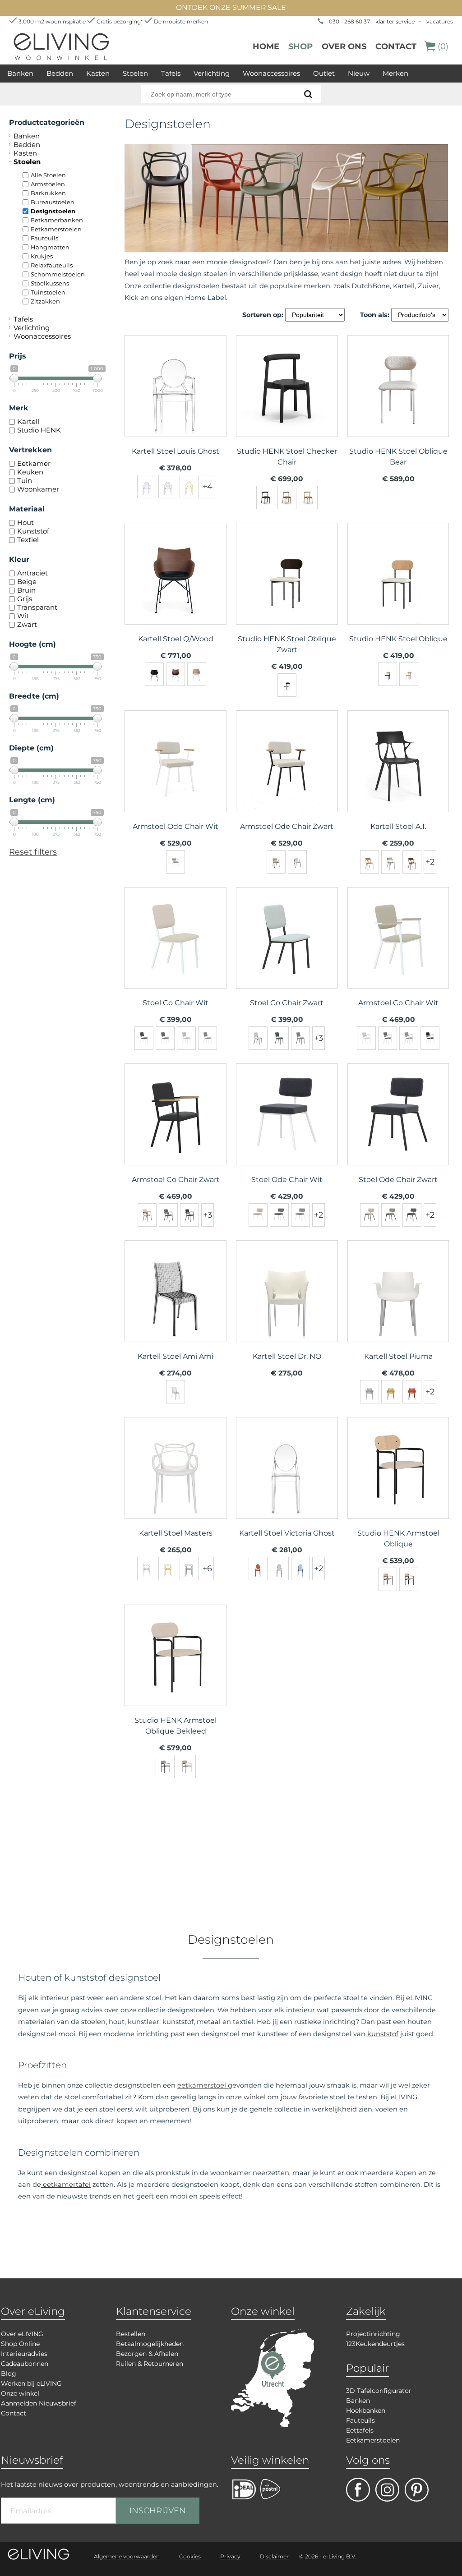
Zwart (27, 624)
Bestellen (131, 2334)
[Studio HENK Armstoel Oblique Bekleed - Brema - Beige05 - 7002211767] (165, 1766)
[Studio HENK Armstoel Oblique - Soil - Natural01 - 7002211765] (409, 1579)
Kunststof (33, 531)
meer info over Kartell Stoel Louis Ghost (176, 403)
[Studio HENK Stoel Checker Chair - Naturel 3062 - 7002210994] (287, 497)
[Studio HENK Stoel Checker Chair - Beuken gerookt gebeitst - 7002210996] (266, 497)
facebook (358, 2490)
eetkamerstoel (203, 2085)
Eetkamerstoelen (56, 229)
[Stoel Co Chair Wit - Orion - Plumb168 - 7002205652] (165, 1038)
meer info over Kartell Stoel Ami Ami (176, 1308)
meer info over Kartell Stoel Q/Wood (176, 591)
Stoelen (135, 73)
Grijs (25, 599)
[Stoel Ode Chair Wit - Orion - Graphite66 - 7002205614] (279, 1215)
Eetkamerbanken (57, 220)
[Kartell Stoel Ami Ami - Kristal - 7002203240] (176, 1392)
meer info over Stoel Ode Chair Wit (287, 1132)
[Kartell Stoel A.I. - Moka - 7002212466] (412, 862)
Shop (300, 46)
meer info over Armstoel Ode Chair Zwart (287, 778)
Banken (20, 73)
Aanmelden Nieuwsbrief (39, 2403)
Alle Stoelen (48, 175)
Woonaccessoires (271, 73)
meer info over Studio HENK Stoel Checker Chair (287, 403)
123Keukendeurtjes (375, 2344)
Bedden (60, 73)
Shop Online (20, 2344)
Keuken (30, 472)
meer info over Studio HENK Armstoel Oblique (398, 1485)
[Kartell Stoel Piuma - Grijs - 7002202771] (370, 1392)
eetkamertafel (66, 2185)
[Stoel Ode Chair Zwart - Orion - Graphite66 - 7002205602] (391, 1215)
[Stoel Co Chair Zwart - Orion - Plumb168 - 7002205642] (300, 1038)
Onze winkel (20, 2393)
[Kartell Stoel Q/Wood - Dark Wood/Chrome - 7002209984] (176, 674)
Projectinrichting (373, 2334)
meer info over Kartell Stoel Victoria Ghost (287, 1485)
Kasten (98, 73)
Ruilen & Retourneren (150, 2364)
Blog (9, 2374)
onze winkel (246, 2097)
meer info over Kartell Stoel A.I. (398, 778)
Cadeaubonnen (25, 2364)
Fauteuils (44, 238)
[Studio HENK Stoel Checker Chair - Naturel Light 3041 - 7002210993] (308, 497)
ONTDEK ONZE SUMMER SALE (231, 7)
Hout (25, 522)
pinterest (417, 2490)
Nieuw (359, 73)
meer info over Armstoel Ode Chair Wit (176, 778)
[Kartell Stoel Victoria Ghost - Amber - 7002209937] (258, 1569)
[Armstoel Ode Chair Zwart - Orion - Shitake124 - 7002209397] (276, 862)
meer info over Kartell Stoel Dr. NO (287, 1308)
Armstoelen (48, 184)
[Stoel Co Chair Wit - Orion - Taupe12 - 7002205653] (208, 1038)
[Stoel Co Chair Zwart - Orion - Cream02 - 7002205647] (258, 1038)
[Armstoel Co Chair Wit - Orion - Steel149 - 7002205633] (409, 1038)
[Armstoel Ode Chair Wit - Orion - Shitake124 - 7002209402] (176, 862)
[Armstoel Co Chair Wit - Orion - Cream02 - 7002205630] (366, 1038)
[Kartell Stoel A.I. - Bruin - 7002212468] (370, 862)
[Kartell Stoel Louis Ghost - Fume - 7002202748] (168, 487)
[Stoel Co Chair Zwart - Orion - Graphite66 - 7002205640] (279, 1038)
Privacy (230, 2556)
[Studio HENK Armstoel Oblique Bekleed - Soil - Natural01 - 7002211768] (186, 1766)
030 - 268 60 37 (349, 21)
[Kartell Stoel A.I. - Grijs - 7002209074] (391, 862)
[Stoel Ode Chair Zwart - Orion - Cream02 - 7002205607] (370, 1215)
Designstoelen (53, 211)
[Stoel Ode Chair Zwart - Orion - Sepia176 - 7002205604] (412, 1215)
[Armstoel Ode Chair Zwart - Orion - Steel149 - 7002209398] (297, 862)
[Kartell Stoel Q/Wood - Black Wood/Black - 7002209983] (154, 674)
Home (266, 46)
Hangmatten (50, 247)
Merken (395, 73)
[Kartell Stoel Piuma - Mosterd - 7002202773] (391, 1392)
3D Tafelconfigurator (379, 2391)
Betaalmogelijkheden (150, 2344)
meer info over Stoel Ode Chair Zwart (398, 1132)
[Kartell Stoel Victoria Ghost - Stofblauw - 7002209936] (300, 1569)
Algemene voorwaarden (127, 2556)
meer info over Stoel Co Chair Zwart (287, 955)
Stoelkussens (50, 283)
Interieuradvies (24, 2354)
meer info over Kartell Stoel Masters (176, 1485)
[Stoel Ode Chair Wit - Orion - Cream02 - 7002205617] (258, 1215)
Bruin (26, 590)
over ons (344, 46)
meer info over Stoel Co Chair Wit (176, 955)
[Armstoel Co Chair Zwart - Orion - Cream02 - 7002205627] (147, 1215)
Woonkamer (38, 489)
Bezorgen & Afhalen (147, 2354)
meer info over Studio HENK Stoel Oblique (398, 591)
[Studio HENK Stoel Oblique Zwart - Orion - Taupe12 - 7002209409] (287, 685)
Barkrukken (48, 193)
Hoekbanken (366, 2410)
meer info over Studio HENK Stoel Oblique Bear (398, 403)
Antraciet (32, 573)
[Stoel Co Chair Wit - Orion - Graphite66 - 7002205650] (144, 1038)
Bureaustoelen (53, 202)
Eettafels (360, 2430)
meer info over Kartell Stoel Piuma (398, 1308)
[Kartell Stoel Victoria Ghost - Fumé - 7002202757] (279, 1569)
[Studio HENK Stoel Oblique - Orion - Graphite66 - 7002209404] (388, 674)
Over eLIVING (22, 2334)
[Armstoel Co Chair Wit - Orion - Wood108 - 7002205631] (430, 1038)
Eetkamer (34, 463)
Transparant (37, 607)
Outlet (324, 73)
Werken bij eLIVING (31, 2383)
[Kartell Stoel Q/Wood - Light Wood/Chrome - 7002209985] (197, 674)
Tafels (171, 73)
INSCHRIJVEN (158, 2511)
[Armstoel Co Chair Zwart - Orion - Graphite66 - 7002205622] (189, 1215)
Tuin (25, 481)
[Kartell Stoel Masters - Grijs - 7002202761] (189, 1569)
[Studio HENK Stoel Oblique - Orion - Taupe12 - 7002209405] (409, 674)
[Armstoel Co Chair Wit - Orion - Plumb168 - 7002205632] (388, 1038)
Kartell (28, 421)
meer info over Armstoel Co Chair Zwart (176, 1132)
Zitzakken (45, 301)
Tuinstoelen (48, 292)
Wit (23, 616)
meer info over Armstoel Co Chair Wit (398, 955)
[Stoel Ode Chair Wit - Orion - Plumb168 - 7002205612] (300, 1215)
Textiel (28, 540)
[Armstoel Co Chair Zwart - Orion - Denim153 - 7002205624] (168, 1215)
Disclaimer (274, 2556)
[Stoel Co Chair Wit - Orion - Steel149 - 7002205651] (186, 1038)
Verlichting (212, 73)
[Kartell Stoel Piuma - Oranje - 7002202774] (412, 1392)
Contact (396, 46)
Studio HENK (39, 430)
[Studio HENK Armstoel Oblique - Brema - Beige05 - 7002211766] (388, 1579)
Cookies (190, 2556)
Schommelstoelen (58, 274)
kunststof (383, 2034)
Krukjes (42, 256)
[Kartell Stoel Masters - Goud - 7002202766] (168, 1569)
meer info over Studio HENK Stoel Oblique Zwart (287, 591)
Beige (27, 582)
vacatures (440, 21)
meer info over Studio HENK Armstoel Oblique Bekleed (176, 1673)
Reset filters (33, 852)
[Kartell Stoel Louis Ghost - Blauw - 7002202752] (147, 487)
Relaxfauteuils (52, 265)
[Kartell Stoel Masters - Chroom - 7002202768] (147, 1569)
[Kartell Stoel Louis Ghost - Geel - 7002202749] (189, 487)
